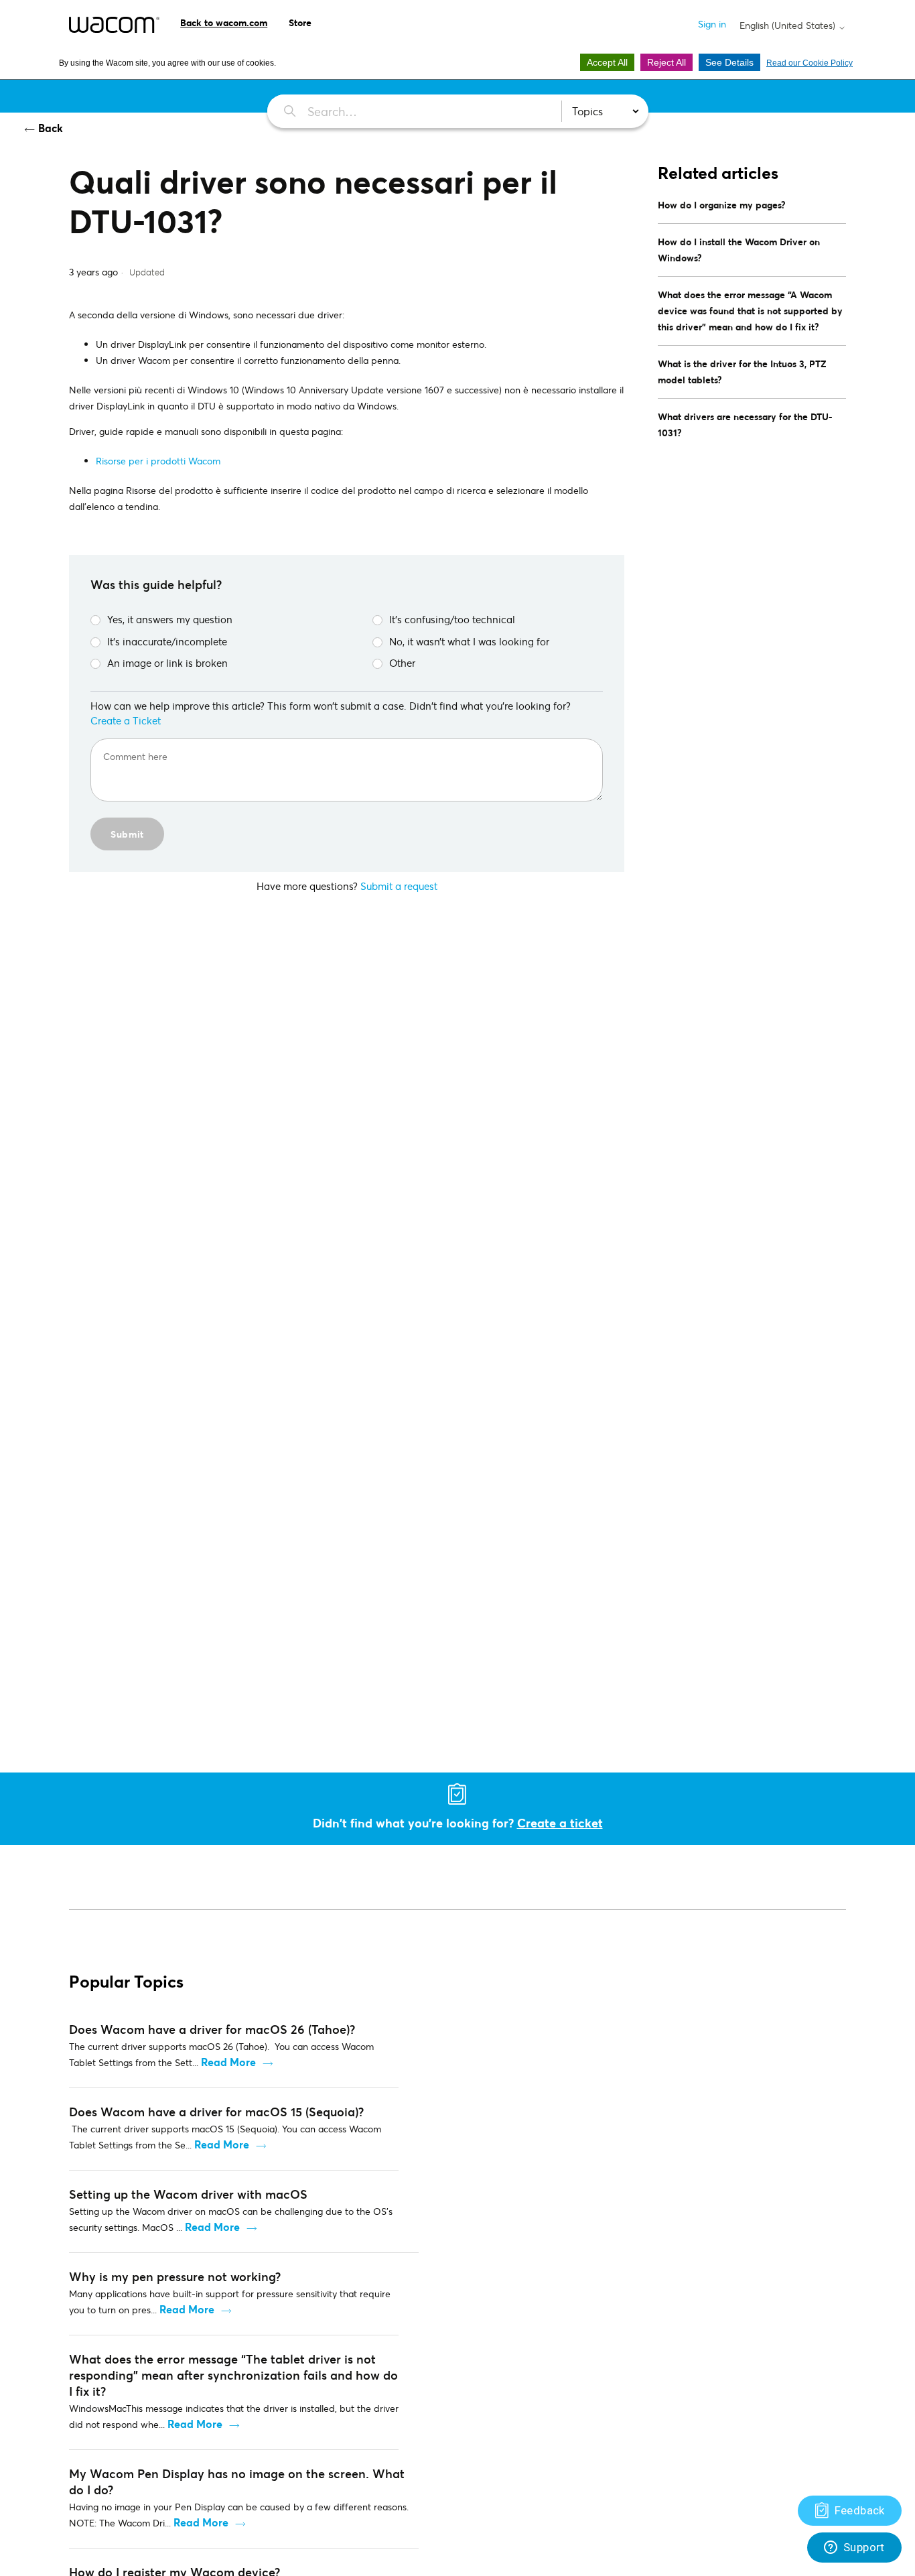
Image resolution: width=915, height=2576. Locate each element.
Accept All (607, 62)
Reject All (666, 62)
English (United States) (789, 25)
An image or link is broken (167, 663)
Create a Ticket (126, 720)
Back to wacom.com (224, 22)
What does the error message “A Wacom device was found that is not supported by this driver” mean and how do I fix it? (750, 311)
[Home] (114, 25)
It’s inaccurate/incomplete (167, 641)
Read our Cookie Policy (810, 63)
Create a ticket (560, 1823)
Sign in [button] (712, 24)
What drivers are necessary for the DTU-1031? (745, 425)
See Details (729, 62)
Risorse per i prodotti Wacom (158, 461)
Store (300, 22)
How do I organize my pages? (722, 205)
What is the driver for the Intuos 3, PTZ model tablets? (742, 372)
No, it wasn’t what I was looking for (469, 641)
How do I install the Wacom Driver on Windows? (739, 250)
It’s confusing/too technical (452, 619)
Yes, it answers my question (170, 619)
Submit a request (399, 886)
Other (402, 663)
